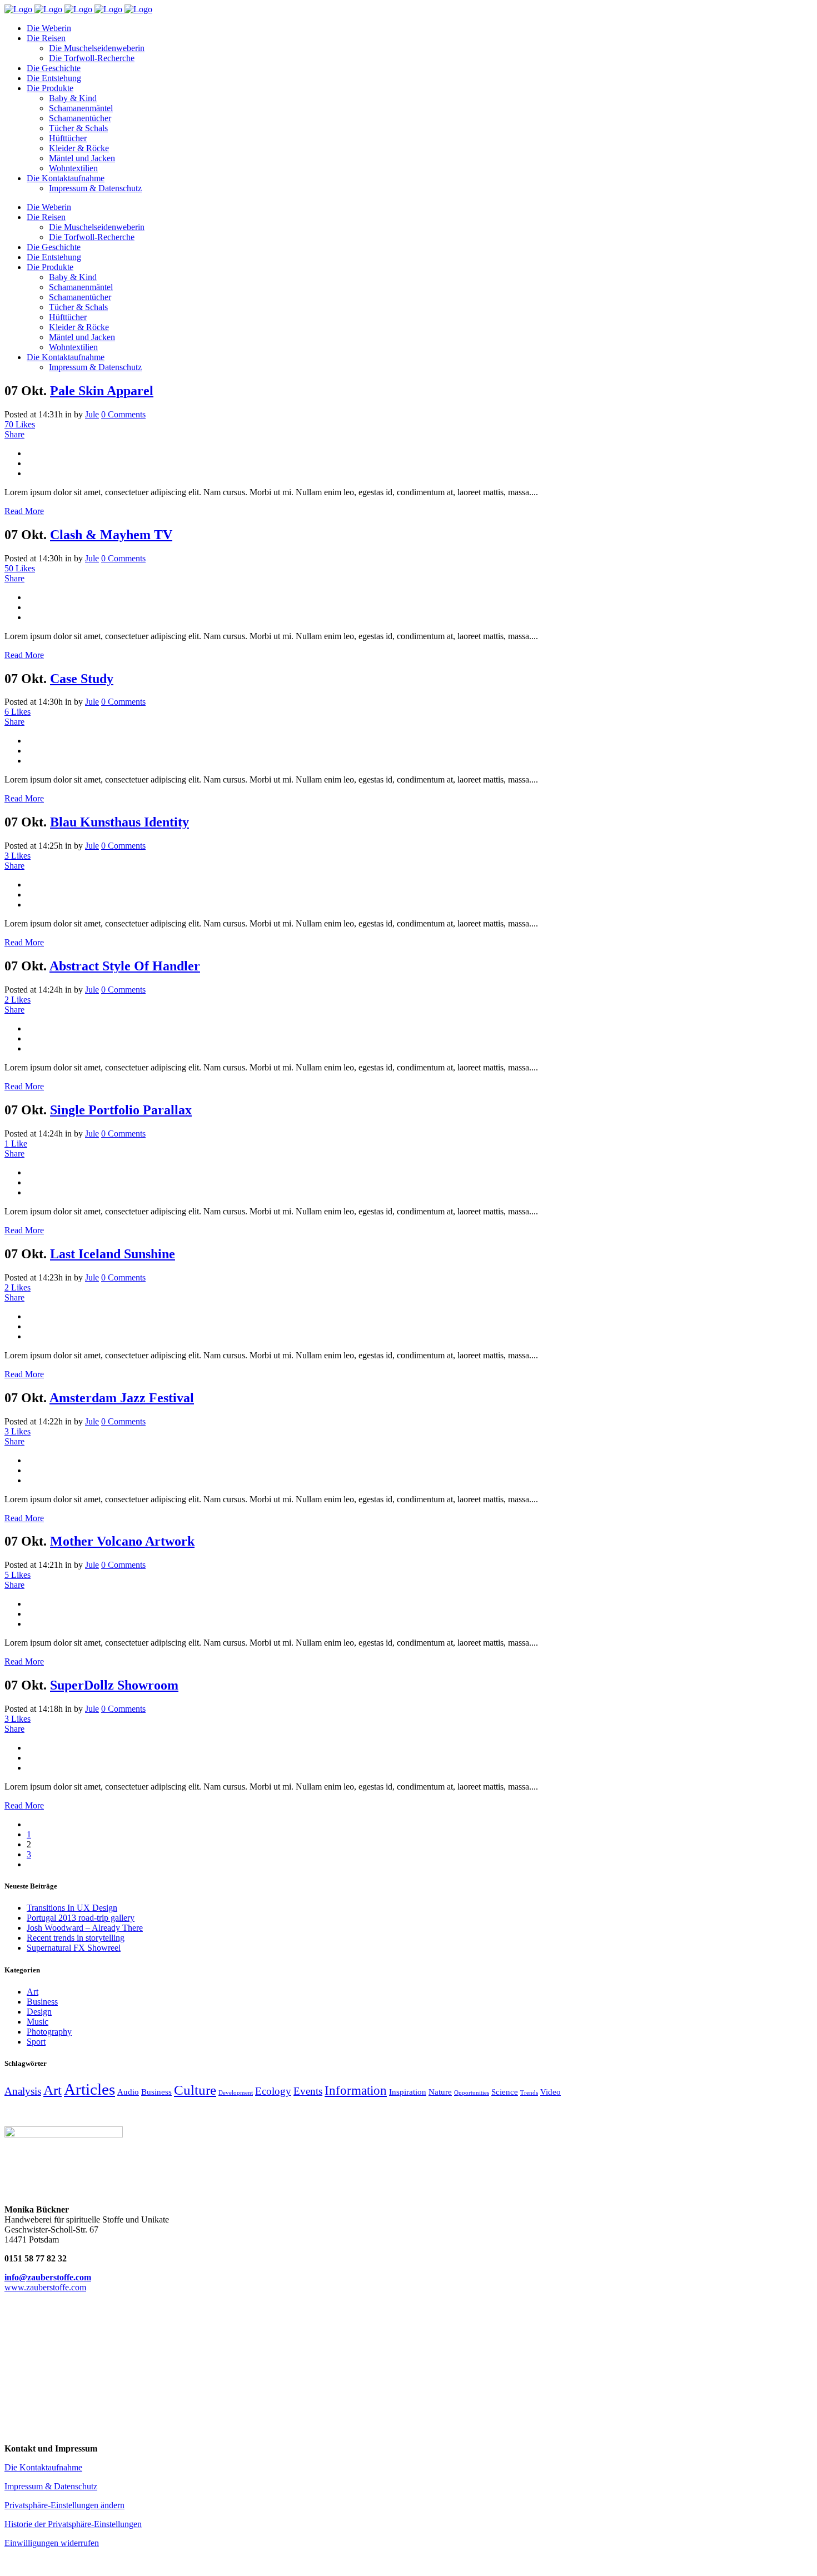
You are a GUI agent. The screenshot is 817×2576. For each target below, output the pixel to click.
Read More (24, 511)
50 (20, 568)
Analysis (23, 2091)
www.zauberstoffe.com (45, 2287)
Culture (195, 2090)
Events (308, 2091)
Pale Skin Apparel (102, 391)
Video (551, 2092)
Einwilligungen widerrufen (52, 2543)
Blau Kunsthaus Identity (119, 822)
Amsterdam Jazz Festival (122, 1398)
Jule (92, 414)
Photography (49, 2032)
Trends (529, 2093)
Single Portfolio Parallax (121, 1110)
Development (236, 2093)
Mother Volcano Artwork (122, 1541)
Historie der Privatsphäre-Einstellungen (73, 2524)
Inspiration (408, 2092)
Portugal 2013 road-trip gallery (81, 1918)
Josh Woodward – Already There (85, 1928)
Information (356, 2090)
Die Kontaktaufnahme (43, 2467)
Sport (36, 2042)
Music (38, 2022)
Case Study (82, 679)
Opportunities (472, 2093)
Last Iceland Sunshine (113, 1254)
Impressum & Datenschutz (51, 2486)
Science (505, 2092)
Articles (89, 2089)
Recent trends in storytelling (76, 1938)
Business (42, 2002)
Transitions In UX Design (72, 1908)
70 (20, 424)
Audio (128, 2092)
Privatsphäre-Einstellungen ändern (64, 2505)
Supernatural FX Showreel (74, 1948)
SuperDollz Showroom (114, 1685)
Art (33, 1992)
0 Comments (123, 414)
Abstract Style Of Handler (125, 966)
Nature (440, 2092)
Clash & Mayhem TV (111, 535)
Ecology (273, 2091)
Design (39, 2012)
